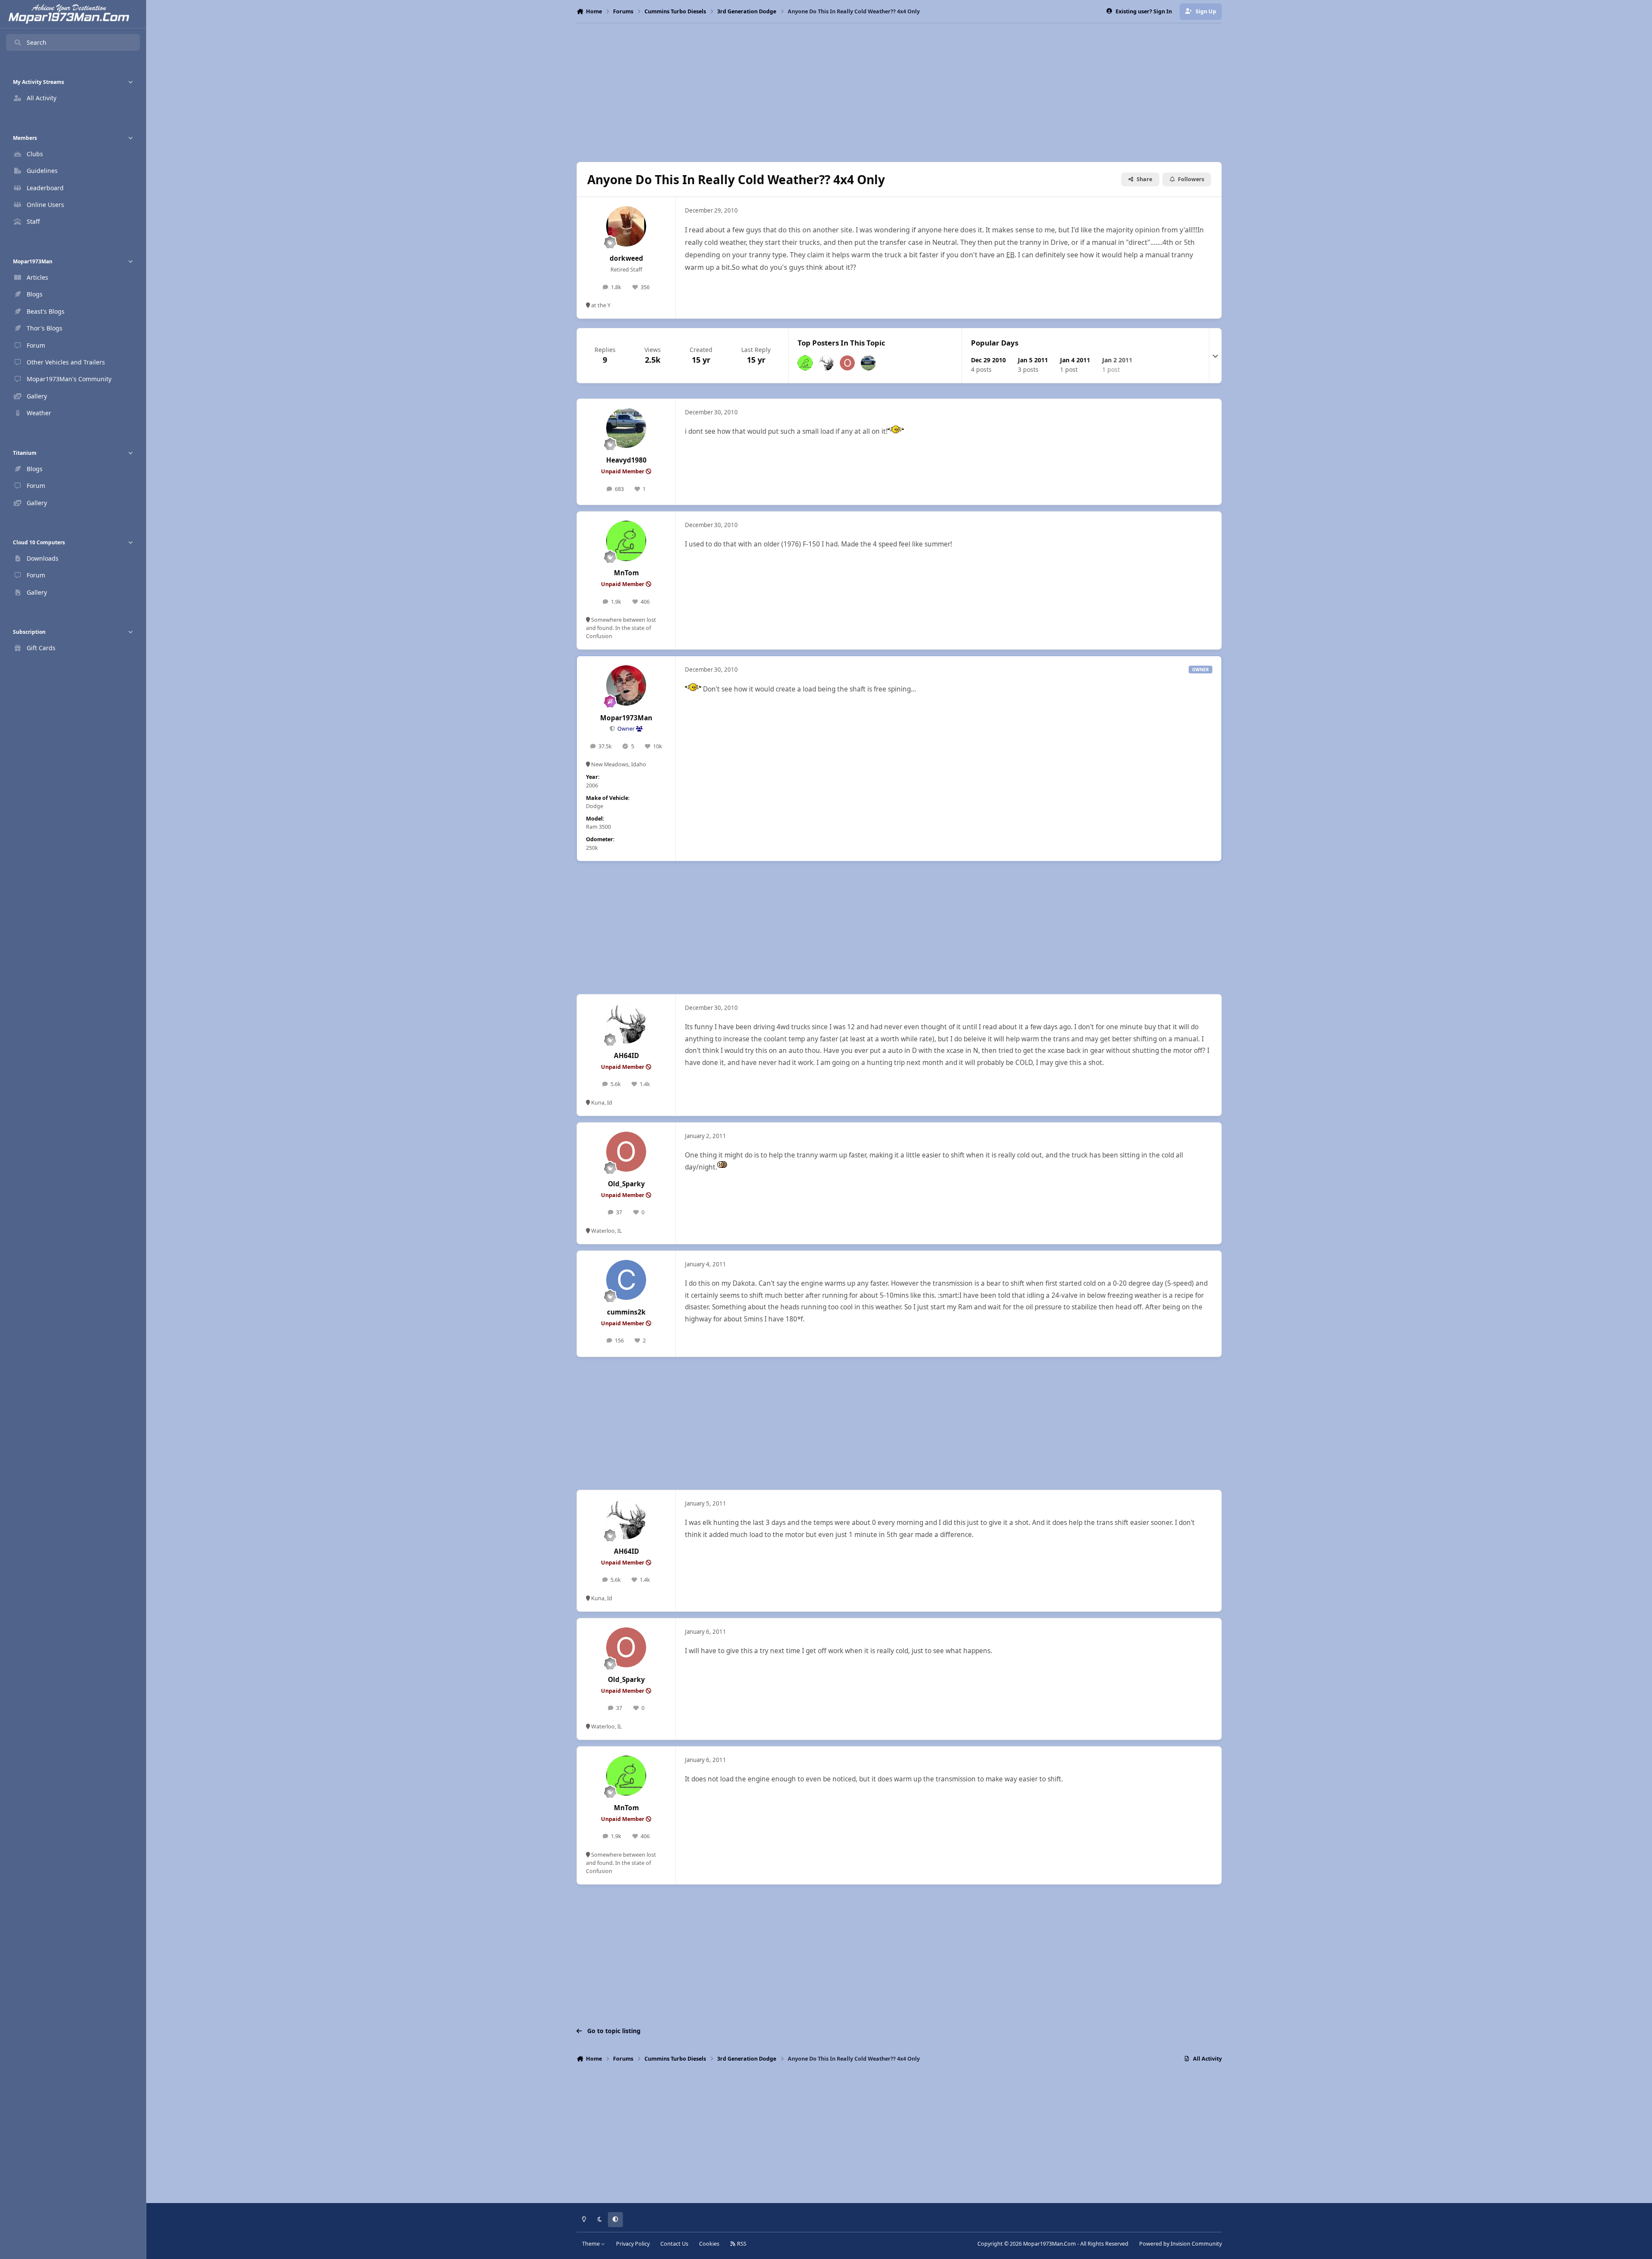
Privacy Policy (633, 2244)
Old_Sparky (626, 1184)
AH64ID (626, 1056)
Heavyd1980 (626, 460)
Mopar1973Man (626, 718)
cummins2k (626, 1312)
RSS (741, 2244)
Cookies (709, 2244)
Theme (592, 2244)
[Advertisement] (899, 93)
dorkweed (626, 258)
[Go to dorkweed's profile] (626, 226)
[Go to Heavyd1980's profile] (868, 363)
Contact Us (674, 2244)
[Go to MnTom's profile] (805, 363)
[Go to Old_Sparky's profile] (847, 363)
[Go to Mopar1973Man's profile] (626, 685)
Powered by (1180, 2244)
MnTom (626, 573)
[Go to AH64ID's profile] (826, 363)
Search (37, 42)
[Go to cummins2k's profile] (626, 1280)
